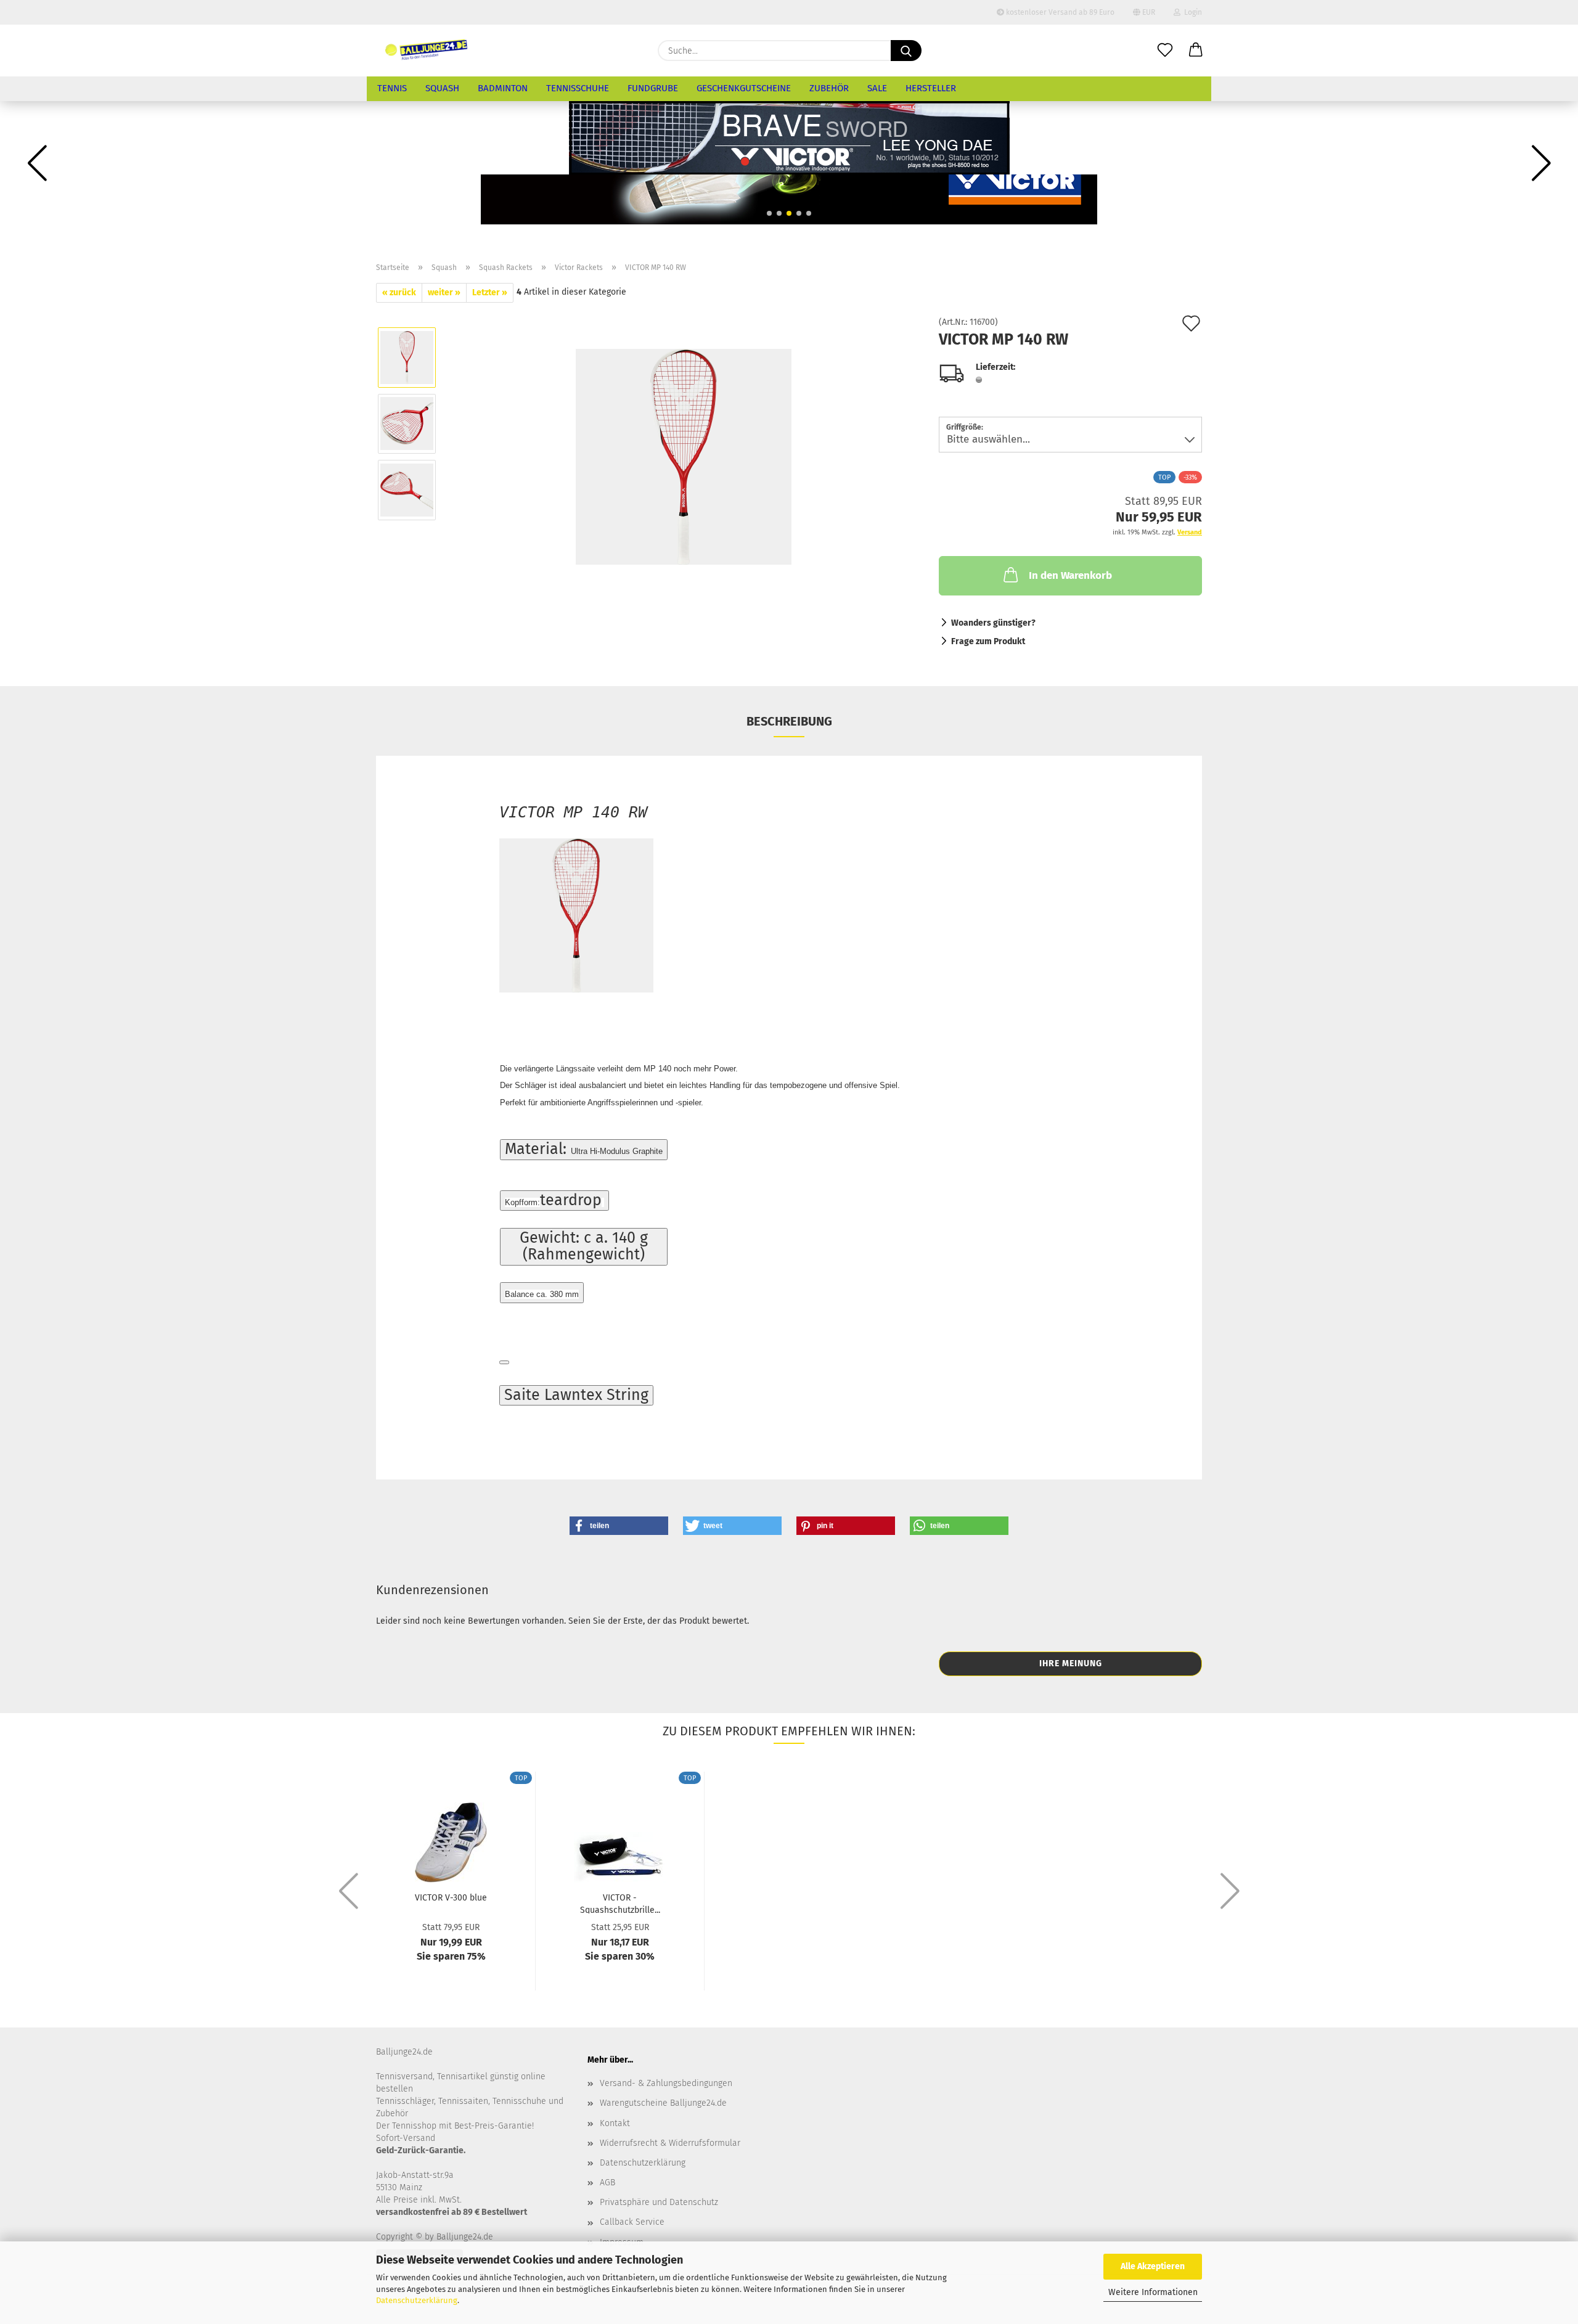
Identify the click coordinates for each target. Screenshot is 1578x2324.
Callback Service (632, 2222)
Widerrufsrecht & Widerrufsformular (670, 2143)
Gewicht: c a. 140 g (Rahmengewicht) (584, 1246)
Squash (442, 88)
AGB (607, 2183)
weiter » (444, 293)
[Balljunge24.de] (427, 51)
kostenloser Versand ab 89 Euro (1059, 12)
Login (1191, 12)
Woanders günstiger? (993, 623)
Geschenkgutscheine (744, 88)
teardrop (553, 1200)
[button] (1196, 51)
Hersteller (931, 88)
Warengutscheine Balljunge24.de (663, 2103)
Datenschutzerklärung (417, 2300)
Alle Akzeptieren (1153, 2266)
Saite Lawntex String (576, 1395)
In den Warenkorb (1070, 575)
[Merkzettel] (1165, 51)
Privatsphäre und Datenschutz (659, 2202)
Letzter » (490, 293)
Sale (877, 88)
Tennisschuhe (578, 88)
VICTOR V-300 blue (451, 1898)
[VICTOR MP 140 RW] (684, 456)
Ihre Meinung (1071, 1663)
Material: (584, 1149)
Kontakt (615, 2123)
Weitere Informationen (1153, 2292)
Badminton (503, 88)
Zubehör (829, 88)
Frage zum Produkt (988, 641)
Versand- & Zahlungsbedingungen (666, 2083)
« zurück (399, 293)
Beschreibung (789, 721)
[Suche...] (906, 51)
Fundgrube (653, 88)
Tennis (392, 88)
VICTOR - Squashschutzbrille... (620, 1903)
